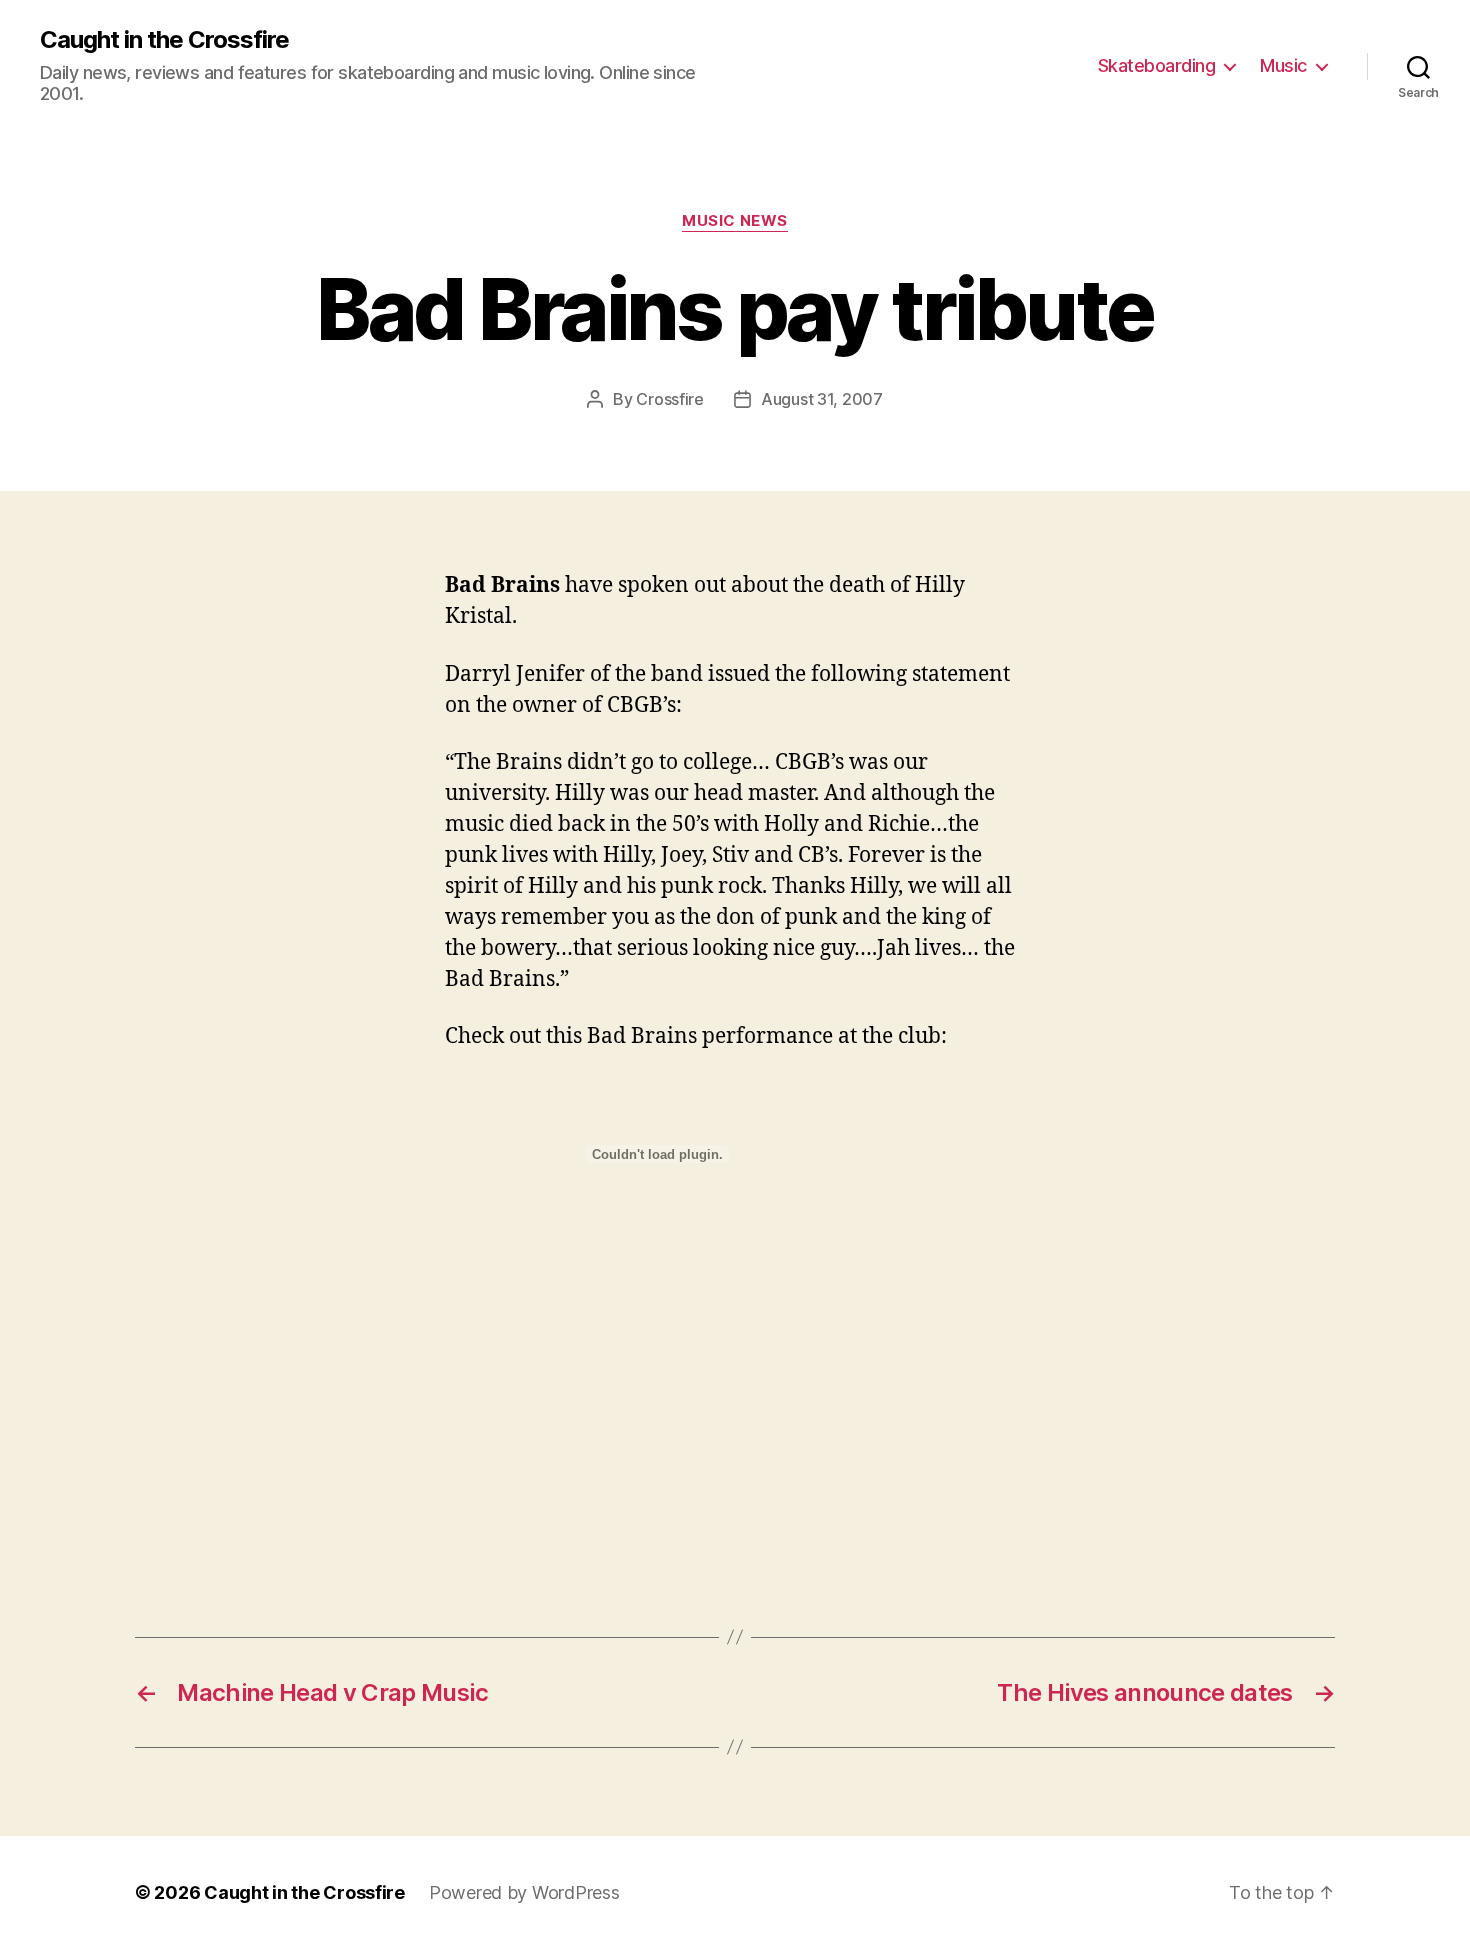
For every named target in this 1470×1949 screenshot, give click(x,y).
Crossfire (670, 399)
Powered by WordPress (524, 1892)
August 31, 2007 (822, 399)
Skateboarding (1157, 65)
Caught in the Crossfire (164, 40)
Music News (735, 221)
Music (1283, 65)
